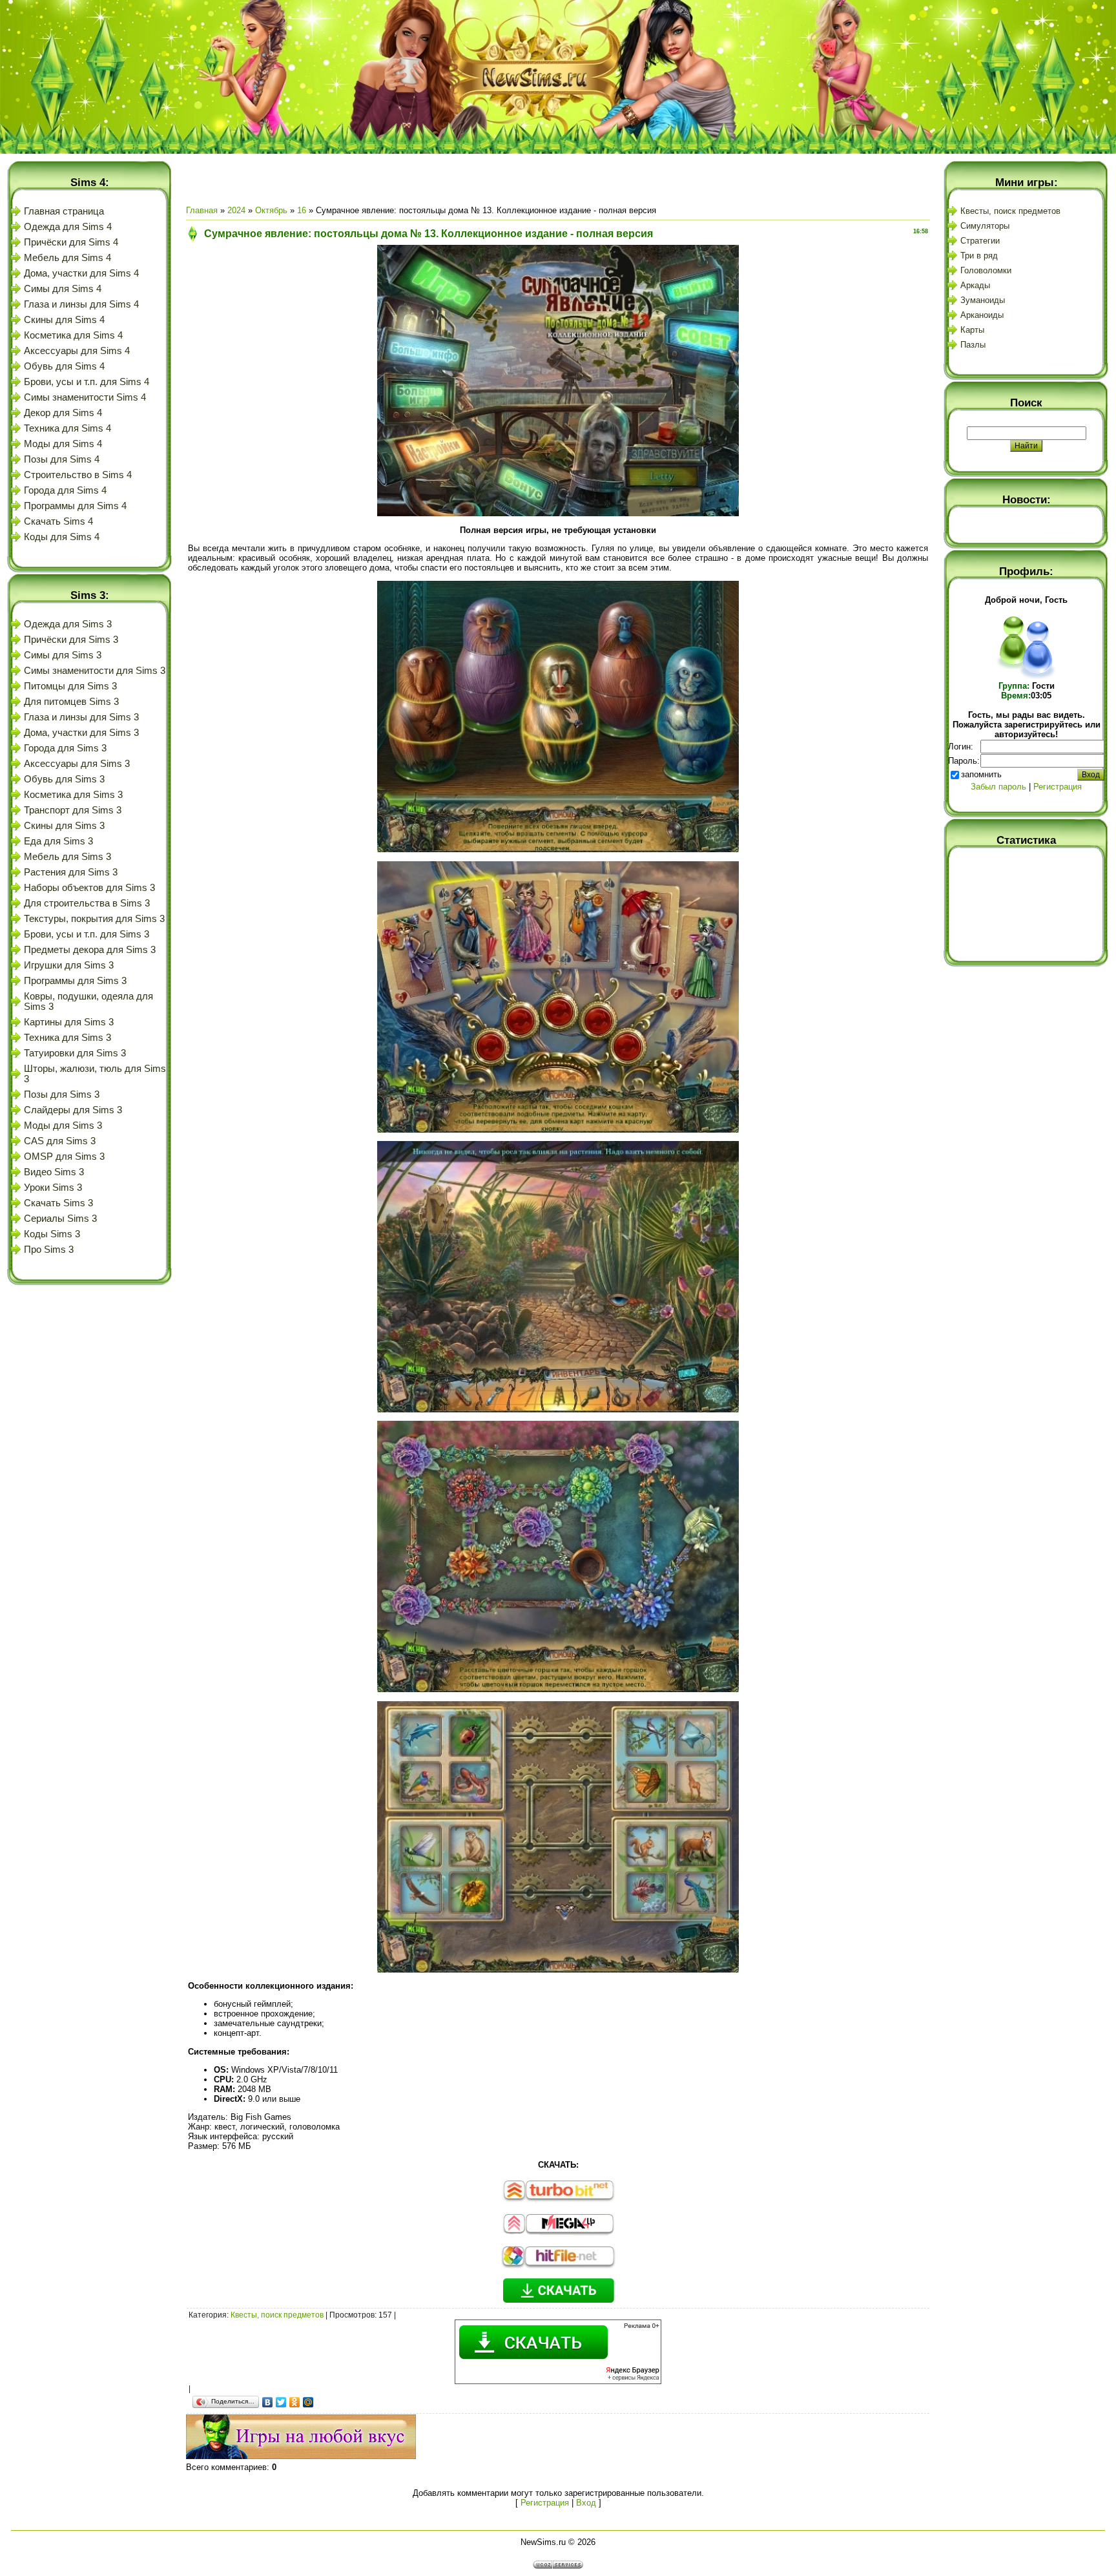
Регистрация (545, 2503)
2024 (236, 210)
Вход (586, 2503)
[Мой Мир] (308, 2402)
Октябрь (271, 210)
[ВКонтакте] (268, 2402)
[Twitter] (281, 2402)
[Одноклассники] (295, 2402)
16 (302, 210)
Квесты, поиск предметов (277, 2315)
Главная (202, 210)
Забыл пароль (998, 787)
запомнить (981, 774)
